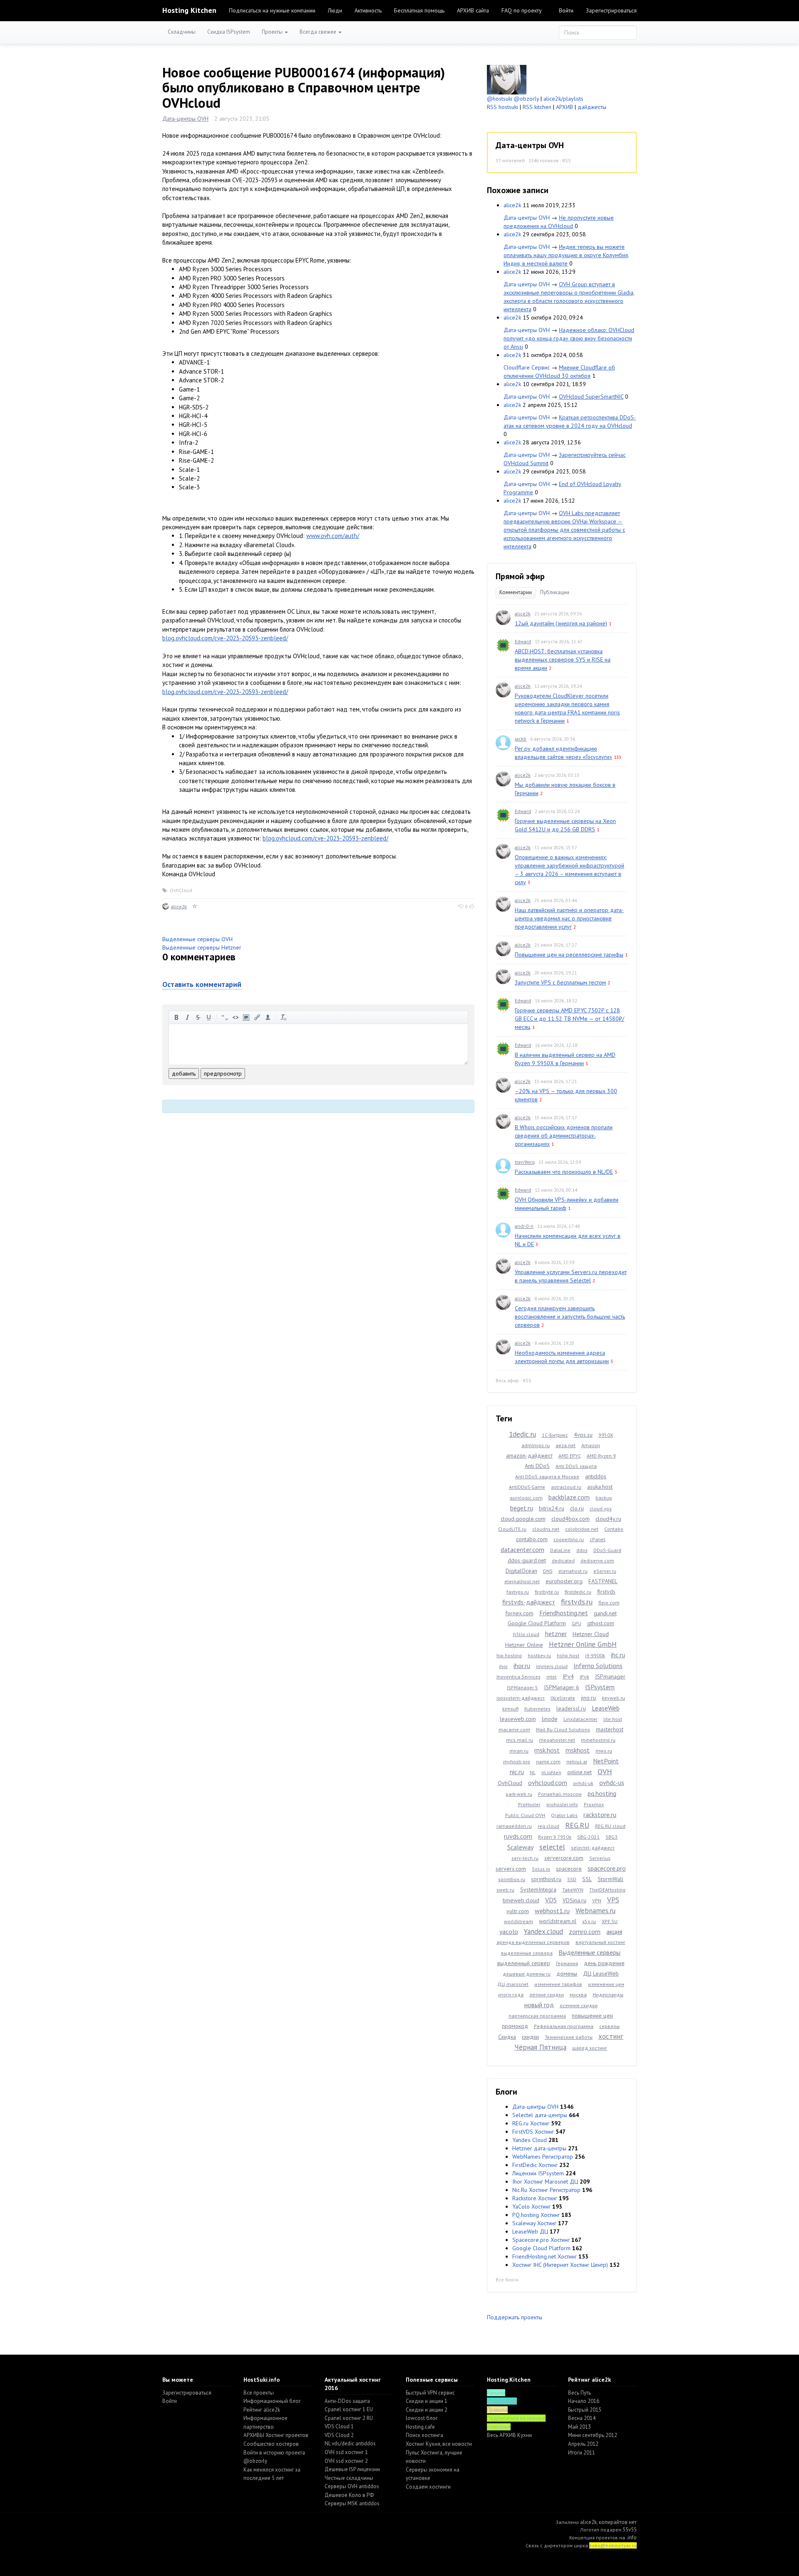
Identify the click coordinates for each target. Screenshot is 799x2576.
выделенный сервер (524, 1963)
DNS (548, 1571)
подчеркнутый (209, 1017)
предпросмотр (223, 1074)
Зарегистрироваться (611, 10)
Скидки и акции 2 (427, 2410)
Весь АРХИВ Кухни (509, 2435)
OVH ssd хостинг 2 (346, 2461)
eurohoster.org (564, 1581)
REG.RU (577, 1825)
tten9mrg (525, 1162)
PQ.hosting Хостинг (536, 2215)
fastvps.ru (518, 1592)
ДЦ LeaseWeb (601, 1974)
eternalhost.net (522, 1581)
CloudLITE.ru (512, 1529)
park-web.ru (519, 1794)
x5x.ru (589, 1921)
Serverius (600, 1858)
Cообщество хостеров (271, 2444)
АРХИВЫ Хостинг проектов (276, 2435)
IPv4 (568, 1676)
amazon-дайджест (529, 1455)
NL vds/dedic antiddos (350, 2443)
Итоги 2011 (582, 2453)
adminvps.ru (536, 1445)
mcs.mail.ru (520, 1740)
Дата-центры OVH (185, 119)
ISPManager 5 (522, 1687)
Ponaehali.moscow (560, 1794)
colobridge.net (582, 1529)
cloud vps (601, 1509)
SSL (587, 1879)
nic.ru (517, 1772)
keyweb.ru (613, 1698)
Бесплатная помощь (419, 10)
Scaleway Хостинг (534, 2223)
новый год (539, 2005)
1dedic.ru (522, 1434)
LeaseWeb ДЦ (530, 2231)
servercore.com (564, 1858)
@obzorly (526, 99)
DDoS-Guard (607, 1550)
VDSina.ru (574, 1900)
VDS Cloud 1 (339, 2426)
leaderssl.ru (571, 1708)
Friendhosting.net (564, 1613)
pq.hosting (602, 1793)
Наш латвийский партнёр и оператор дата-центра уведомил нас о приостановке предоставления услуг (569, 918)
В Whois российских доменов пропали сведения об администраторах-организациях (564, 1136)
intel (552, 1677)
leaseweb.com (518, 1719)
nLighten (551, 1772)
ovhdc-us (612, 1783)
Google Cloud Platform (537, 1623)
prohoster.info (562, 1804)
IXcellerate (563, 1698)
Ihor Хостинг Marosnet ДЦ (545, 2182)
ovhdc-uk (583, 1783)
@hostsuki (500, 99)
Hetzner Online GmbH (583, 1644)
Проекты (273, 32)
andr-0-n (524, 1226)
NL (533, 1772)
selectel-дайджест (593, 1848)
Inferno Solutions (598, 1666)
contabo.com (532, 1539)
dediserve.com (597, 1561)
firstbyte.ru (547, 1592)
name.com (548, 1762)
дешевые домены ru (527, 1974)
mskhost (578, 1750)
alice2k (179, 906)
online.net (579, 1772)
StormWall (610, 1879)
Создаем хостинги (428, 2487)
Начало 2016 (584, 2401)
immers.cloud (552, 1666)
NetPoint (606, 1761)
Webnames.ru (596, 1911)
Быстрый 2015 (585, 2410)
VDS (551, 1900)
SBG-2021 (588, 1837)
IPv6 (584, 1677)
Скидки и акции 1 (427, 2401)
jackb (521, 739)
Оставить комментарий (202, 984)
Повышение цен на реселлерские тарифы (569, 955)
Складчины (182, 32)
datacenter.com (522, 1550)
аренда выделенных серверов (533, 1942)
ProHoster (529, 1804)
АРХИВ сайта (473, 10)
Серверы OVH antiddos (352, 2486)
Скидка (507, 2037)
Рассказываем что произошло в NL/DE (564, 1172)
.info (632, 2538)
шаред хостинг (590, 2048)
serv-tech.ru (525, 1858)
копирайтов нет (618, 2522)
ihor (503, 1666)
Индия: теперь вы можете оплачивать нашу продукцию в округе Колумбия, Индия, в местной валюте (566, 255)
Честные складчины (349, 2478)
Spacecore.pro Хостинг (541, 2240)
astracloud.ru (566, 1487)
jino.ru (588, 1698)
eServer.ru (605, 1571)
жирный (176, 1017)
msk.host (547, 1750)
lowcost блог (422, 2418)
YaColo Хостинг (531, 2207)
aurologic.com (526, 1498)
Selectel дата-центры (540, 2115)
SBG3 (612, 1837)
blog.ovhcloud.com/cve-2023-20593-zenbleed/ (225, 638)
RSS (567, 160)
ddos (582, 1550)
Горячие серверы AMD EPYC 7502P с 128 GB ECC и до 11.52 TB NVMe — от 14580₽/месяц (569, 1019)
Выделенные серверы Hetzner (202, 947)
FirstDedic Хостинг (535, 2165)
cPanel (598, 1539)
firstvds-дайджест (529, 1602)
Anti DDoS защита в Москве (547, 1476)
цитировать (225, 1017)
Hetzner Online (524, 1645)
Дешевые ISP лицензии (352, 2469)
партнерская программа (537, 2016)
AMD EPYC (570, 1456)
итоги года (511, 1995)
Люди (335, 10)
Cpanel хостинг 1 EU (349, 2409)
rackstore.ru (600, 1815)
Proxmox (594, 1804)
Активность (368, 10)
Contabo (614, 1529)
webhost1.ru (552, 1911)
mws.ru (604, 1751)
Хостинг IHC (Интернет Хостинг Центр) (560, 2265)
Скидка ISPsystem (229, 32)
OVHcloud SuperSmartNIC (591, 397)
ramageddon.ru (514, 1826)
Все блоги (507, 2280)
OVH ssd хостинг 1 (346, 2452)
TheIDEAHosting (607, 1890)
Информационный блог (272, 2401)
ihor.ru (522, 1666)
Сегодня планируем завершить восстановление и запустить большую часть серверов (570, 1317)
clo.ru (577, 1508)
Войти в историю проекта (274, 2453)
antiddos (596, 1476)
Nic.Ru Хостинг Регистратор (546, 2190)
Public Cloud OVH (525, 1815)
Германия (567, 1963)
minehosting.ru (598, 1740)
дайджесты (592, 107)
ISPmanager (610, 1676)
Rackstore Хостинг (535, 2198)
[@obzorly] (507, 79)
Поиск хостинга (424, 2435)
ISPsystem (600, 1687)
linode (550, 1719)
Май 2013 (579, 2427)
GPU (577, 1623)
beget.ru (522, 1508)
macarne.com (514, 1729)
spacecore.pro (607, 1868)
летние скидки (547, 1995)
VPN (597, 1900)
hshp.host (568, 1655)
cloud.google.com (523, 1519)
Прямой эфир (520, 576)
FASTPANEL (603, 1581)
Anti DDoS (537, 1466)
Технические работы (569, 2037)
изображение (246, 1017)
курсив (187, 1017)
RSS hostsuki (502, 107)
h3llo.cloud (526, 1634)
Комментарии (516, 592)
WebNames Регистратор (543, 2157)
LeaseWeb (606, 1708)
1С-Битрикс (555, 1435)
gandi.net (605, 1613)
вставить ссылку (257, 1017)
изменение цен (606, 1984)
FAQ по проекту (522, 10)
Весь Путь (579, 2393)
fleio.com (609, 1603)
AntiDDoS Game (527, 1487)
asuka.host (600, 1487)
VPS (613, 1900)
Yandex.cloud (543, 1931)
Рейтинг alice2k (262, 2410)
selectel (552, 1847)
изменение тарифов (558, 1984)
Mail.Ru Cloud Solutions (563, 1729)
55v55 (630, 2530)
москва (578, 1995)
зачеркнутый (198, 1017)
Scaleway (520, 1847)
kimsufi (510, 1709)
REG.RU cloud (610, 1826)
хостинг (611, 2036)
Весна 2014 (582, 2418)
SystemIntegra (538, 1889)
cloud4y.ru (608, 1519)
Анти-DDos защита (347, 2401)
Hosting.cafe (420, 2427)
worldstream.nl (558, 1921)
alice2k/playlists (563, 99)
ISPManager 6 (562, 1687)
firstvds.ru (577, 1602)
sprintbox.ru (512, 1879)
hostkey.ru (539, 1655)
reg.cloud (548, 1826)
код (236, 1017)
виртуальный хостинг (600, 1942)
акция (614, 1931)
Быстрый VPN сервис (430, 2393)
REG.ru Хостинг (531, 2123)
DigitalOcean (521, 1571)
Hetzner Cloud (591, 1634)
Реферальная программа (564, 2026)
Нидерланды (608, 1995)
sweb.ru (505, 1890)
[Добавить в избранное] (195, 906)
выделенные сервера (527, 1953)
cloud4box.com (571, 1519)
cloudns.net (546, 1529)
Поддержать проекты (515, 2317)
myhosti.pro (517, 1762)
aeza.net (566, 1445)
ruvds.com (518, 1836)
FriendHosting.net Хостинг (545, 2256)
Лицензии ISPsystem (538, 2173)
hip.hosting (509, 1655)
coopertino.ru (569, 1539)
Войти (566, 10)
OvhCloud (181, 890)
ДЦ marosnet (513, 1984)
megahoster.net (557, 1740)
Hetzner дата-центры (539, 2148)
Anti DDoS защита (576, 1466)
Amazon (591, 1445)
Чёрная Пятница (540, 2047)
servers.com (511, 1869)
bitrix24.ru (552, 1508)
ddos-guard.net (527, 1560)
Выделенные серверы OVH (197, 939)
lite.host (613, 1719)
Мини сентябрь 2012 (593, 2435)
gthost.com (601, 1623)
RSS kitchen (537, 107)
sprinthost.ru (546, 1879)
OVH (605, 1771)
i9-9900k (595, 1655)
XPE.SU (610, 1921)
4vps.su (583, 1435)
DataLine (560, 1550)
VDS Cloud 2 (339, 2435)
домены (567, 1974)
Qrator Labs (564, 1815)
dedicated (563, 1561)
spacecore (569, 1869)
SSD (572, 1879)
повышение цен (592, 2016)
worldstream (519, 1921)
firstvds (606, 1592)
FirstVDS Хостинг (533, 2132)
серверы (609, 2026)
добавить (184, 1074)
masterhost (610, 1729)
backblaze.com (569, 1497)
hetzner (556, 1634)
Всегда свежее (319, 32)
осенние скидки (579, 2005)
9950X (606, 1435)
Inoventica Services (519, 1677)
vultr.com (518, 1911)
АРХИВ (565, 107)
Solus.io (541, 1869)
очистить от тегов (284, 1017)
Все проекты (259, 2393)
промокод (515, 2026)
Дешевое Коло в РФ (349, 2495)
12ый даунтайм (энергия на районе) (561, 623)
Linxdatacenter (581, 1719)
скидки (530, 2037)
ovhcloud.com (548, 1783)
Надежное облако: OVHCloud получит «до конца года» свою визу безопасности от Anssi (569, 338)
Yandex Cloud (530, 2140)
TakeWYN (573, 1890)
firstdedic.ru (578, 1592)
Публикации (555, 592)
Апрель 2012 (583, 2444)
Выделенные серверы (589, 1952)
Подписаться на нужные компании (272, 10)
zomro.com (585, 1931)
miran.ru (519, 1751)
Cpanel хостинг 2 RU (349, 2418)
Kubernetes (537, 1709)
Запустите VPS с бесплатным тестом (560, 982)
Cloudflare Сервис (527, 367)
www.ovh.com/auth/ (333, 536)
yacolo (509, 1931)
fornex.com (519, 1613)
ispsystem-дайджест (521, 1698)
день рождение (604, 1963)
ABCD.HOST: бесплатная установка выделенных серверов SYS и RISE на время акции (563, 659)
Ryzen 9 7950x (555, 1837)
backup (604, 1498)
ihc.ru (618, 1655)
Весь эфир (507, 1380)
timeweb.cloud (521, 1900)
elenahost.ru (573, 1571)
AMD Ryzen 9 (601, 1456)
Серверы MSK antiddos (352, 2503)
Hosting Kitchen (189, 10)
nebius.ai (577, 1762)
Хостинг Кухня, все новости (439, 2444)
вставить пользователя (268, 1017)
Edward (523, 641)
